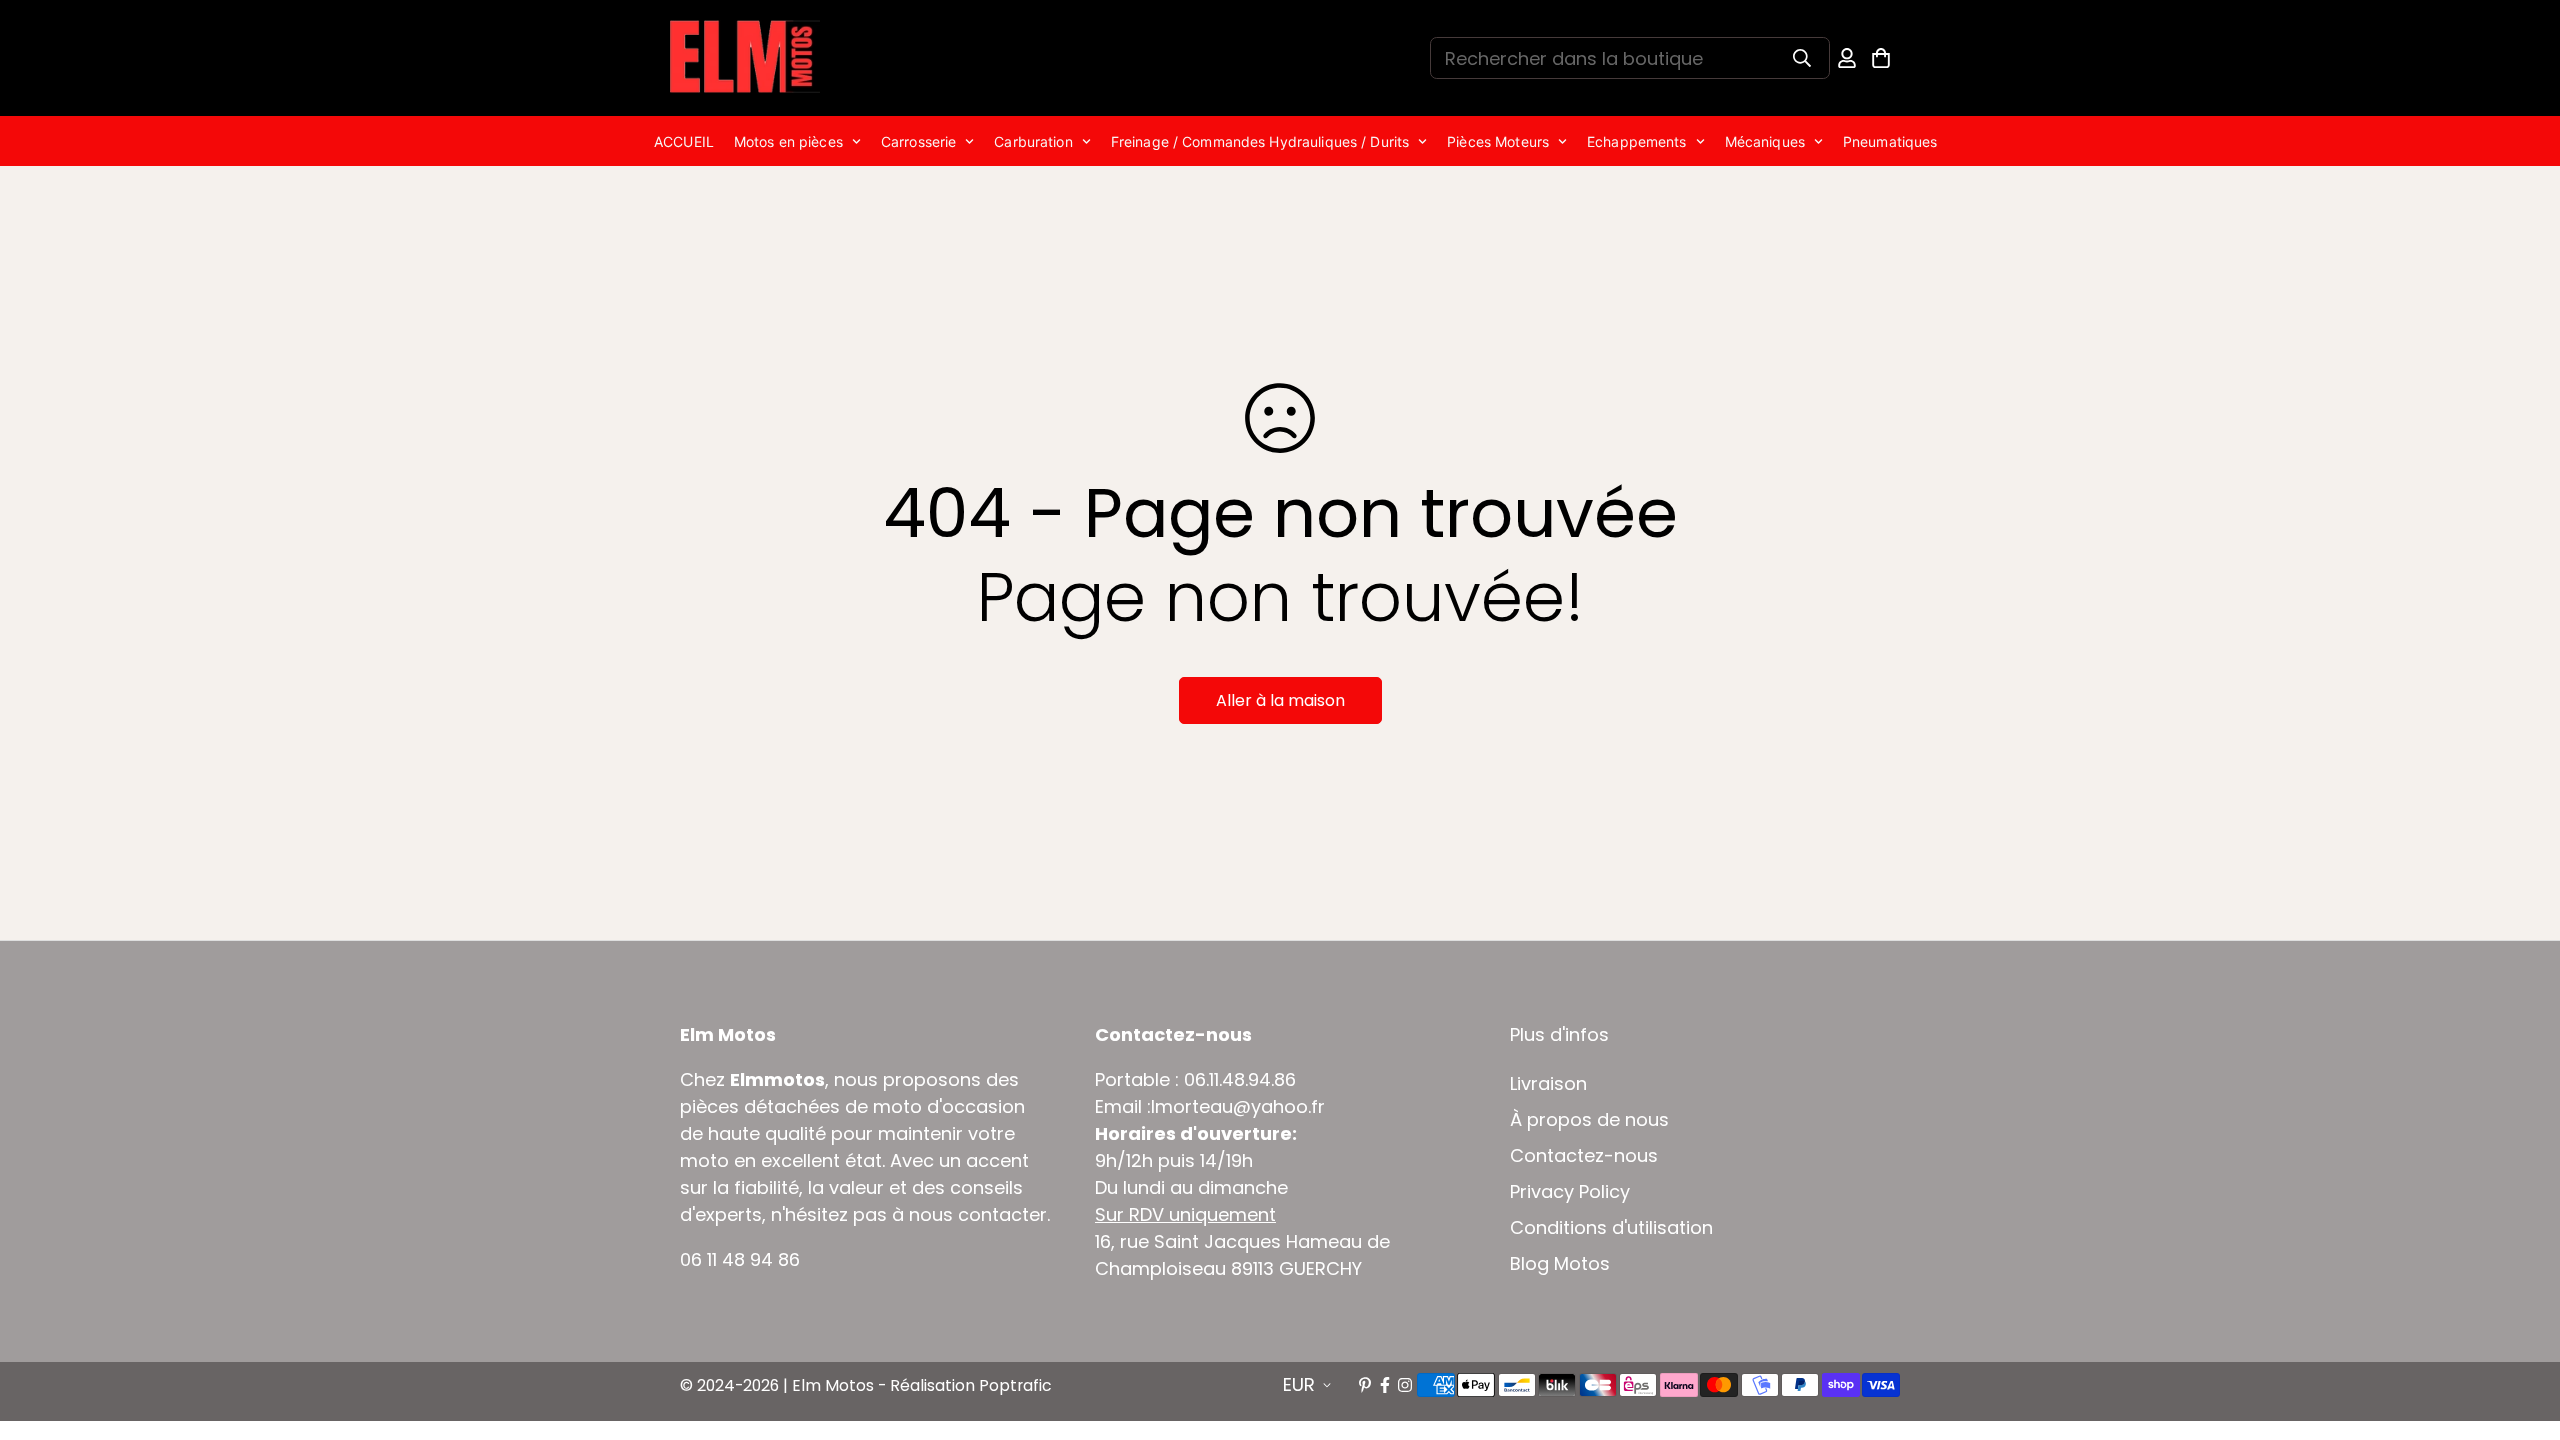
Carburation (1033, 141)
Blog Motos (1560, 1264)
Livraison (1548, 1084)
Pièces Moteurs (1498, 141)
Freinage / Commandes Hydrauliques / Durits (1260, 141)
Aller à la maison (1280, 700)
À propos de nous (1589, 1120)
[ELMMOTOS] (745, 58)
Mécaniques (1765, 141)
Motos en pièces (788, 141)
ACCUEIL (684, 141)
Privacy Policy (1570, 1192)
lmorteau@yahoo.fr (1238, 1106)
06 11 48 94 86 (740, 1259)
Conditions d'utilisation (1611, 1228)
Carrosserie (918, 141)
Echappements (1637, 141)
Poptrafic (1015, 1385)
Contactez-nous (1584, 1156)
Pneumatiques (1890, 141)
